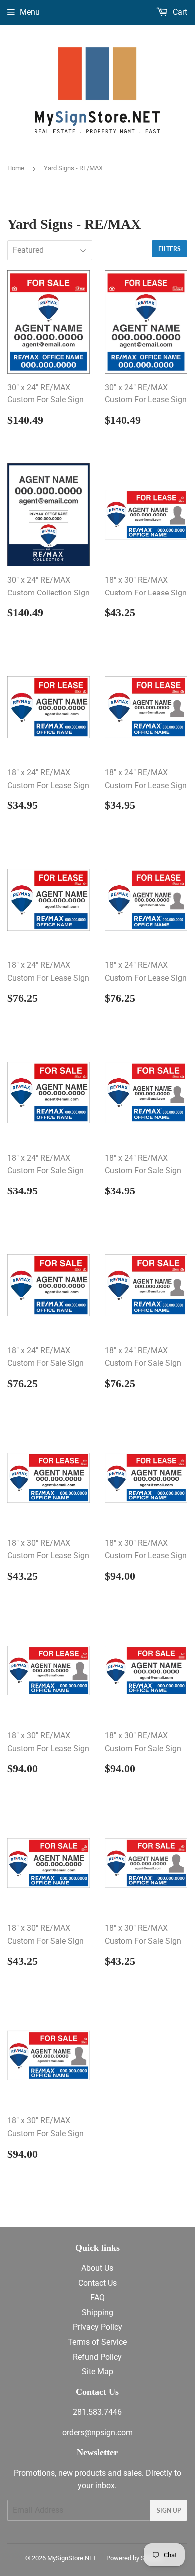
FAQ (98, 2297)
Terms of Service (97, 2342)
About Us (97, 2268)
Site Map (98, 2371)
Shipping (98, 2312)
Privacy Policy (98, 2327)
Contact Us (98, 2283)
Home (16, 168)
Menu (30, 12)
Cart (179, 12)
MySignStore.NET (72, 2558)
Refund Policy (97, 2357)
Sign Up (169, 2510)
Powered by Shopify (134, 2558)
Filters (170, 249)
